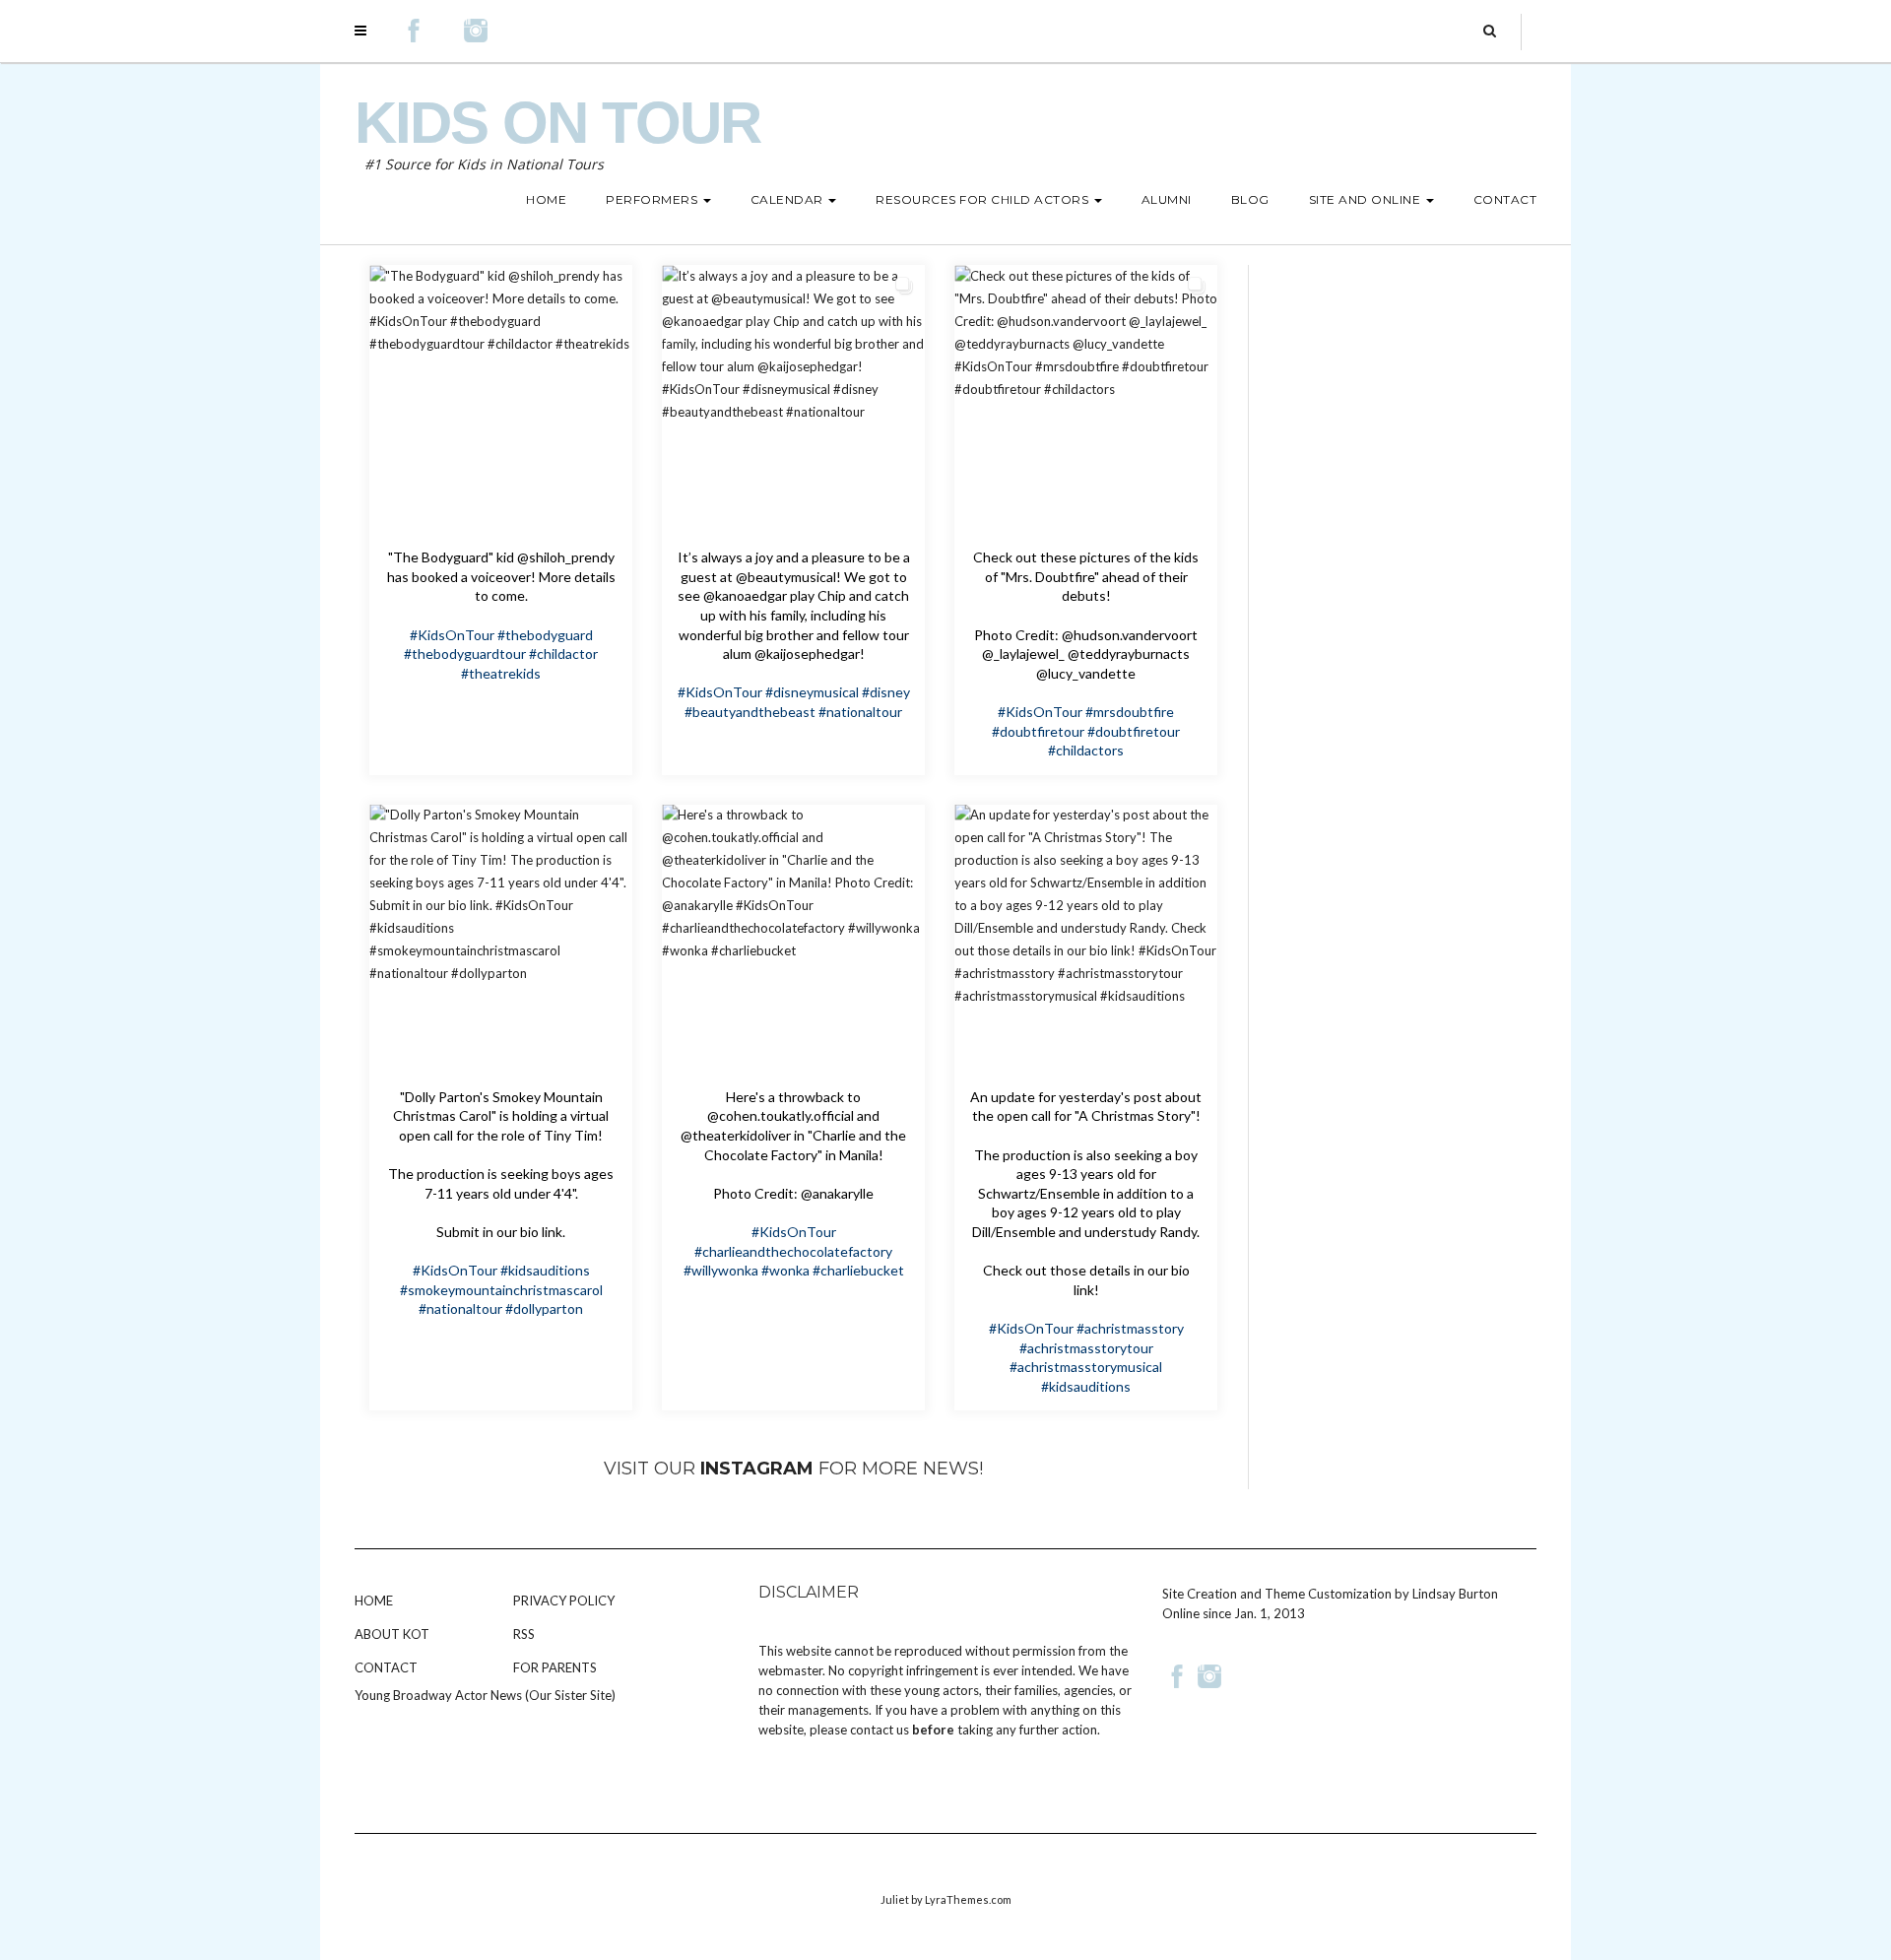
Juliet (895, 1899)
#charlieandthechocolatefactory (793, 1251)
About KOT (392, 1634)
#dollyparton (544, 1308)
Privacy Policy (564, 1601)
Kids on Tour (557, 123)
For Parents (555, 1667)
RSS (524, 1634)
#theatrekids (501, 673)
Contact (386, 1667)
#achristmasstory (1130, 1328)
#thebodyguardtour (465, 653)
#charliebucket (858, 1270)
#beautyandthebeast (750, 712)
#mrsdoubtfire (1130, 712)
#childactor (563, 653)
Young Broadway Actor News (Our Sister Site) (485, 1695)
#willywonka (721, 1270)
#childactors (1086, 750)
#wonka (785, 1270)
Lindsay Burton (1455, 1594)
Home (374, 1601)
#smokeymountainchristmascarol (501, 1290)
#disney (886, 692)
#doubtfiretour (1038, 731)
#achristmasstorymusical (1086, 1367)
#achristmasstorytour (1086, 1348)
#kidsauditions (545, 1270)
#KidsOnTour (452, 635)
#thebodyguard (545, 635)
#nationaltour (860, 712)
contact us (880, 1730)
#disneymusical (812, 692)
